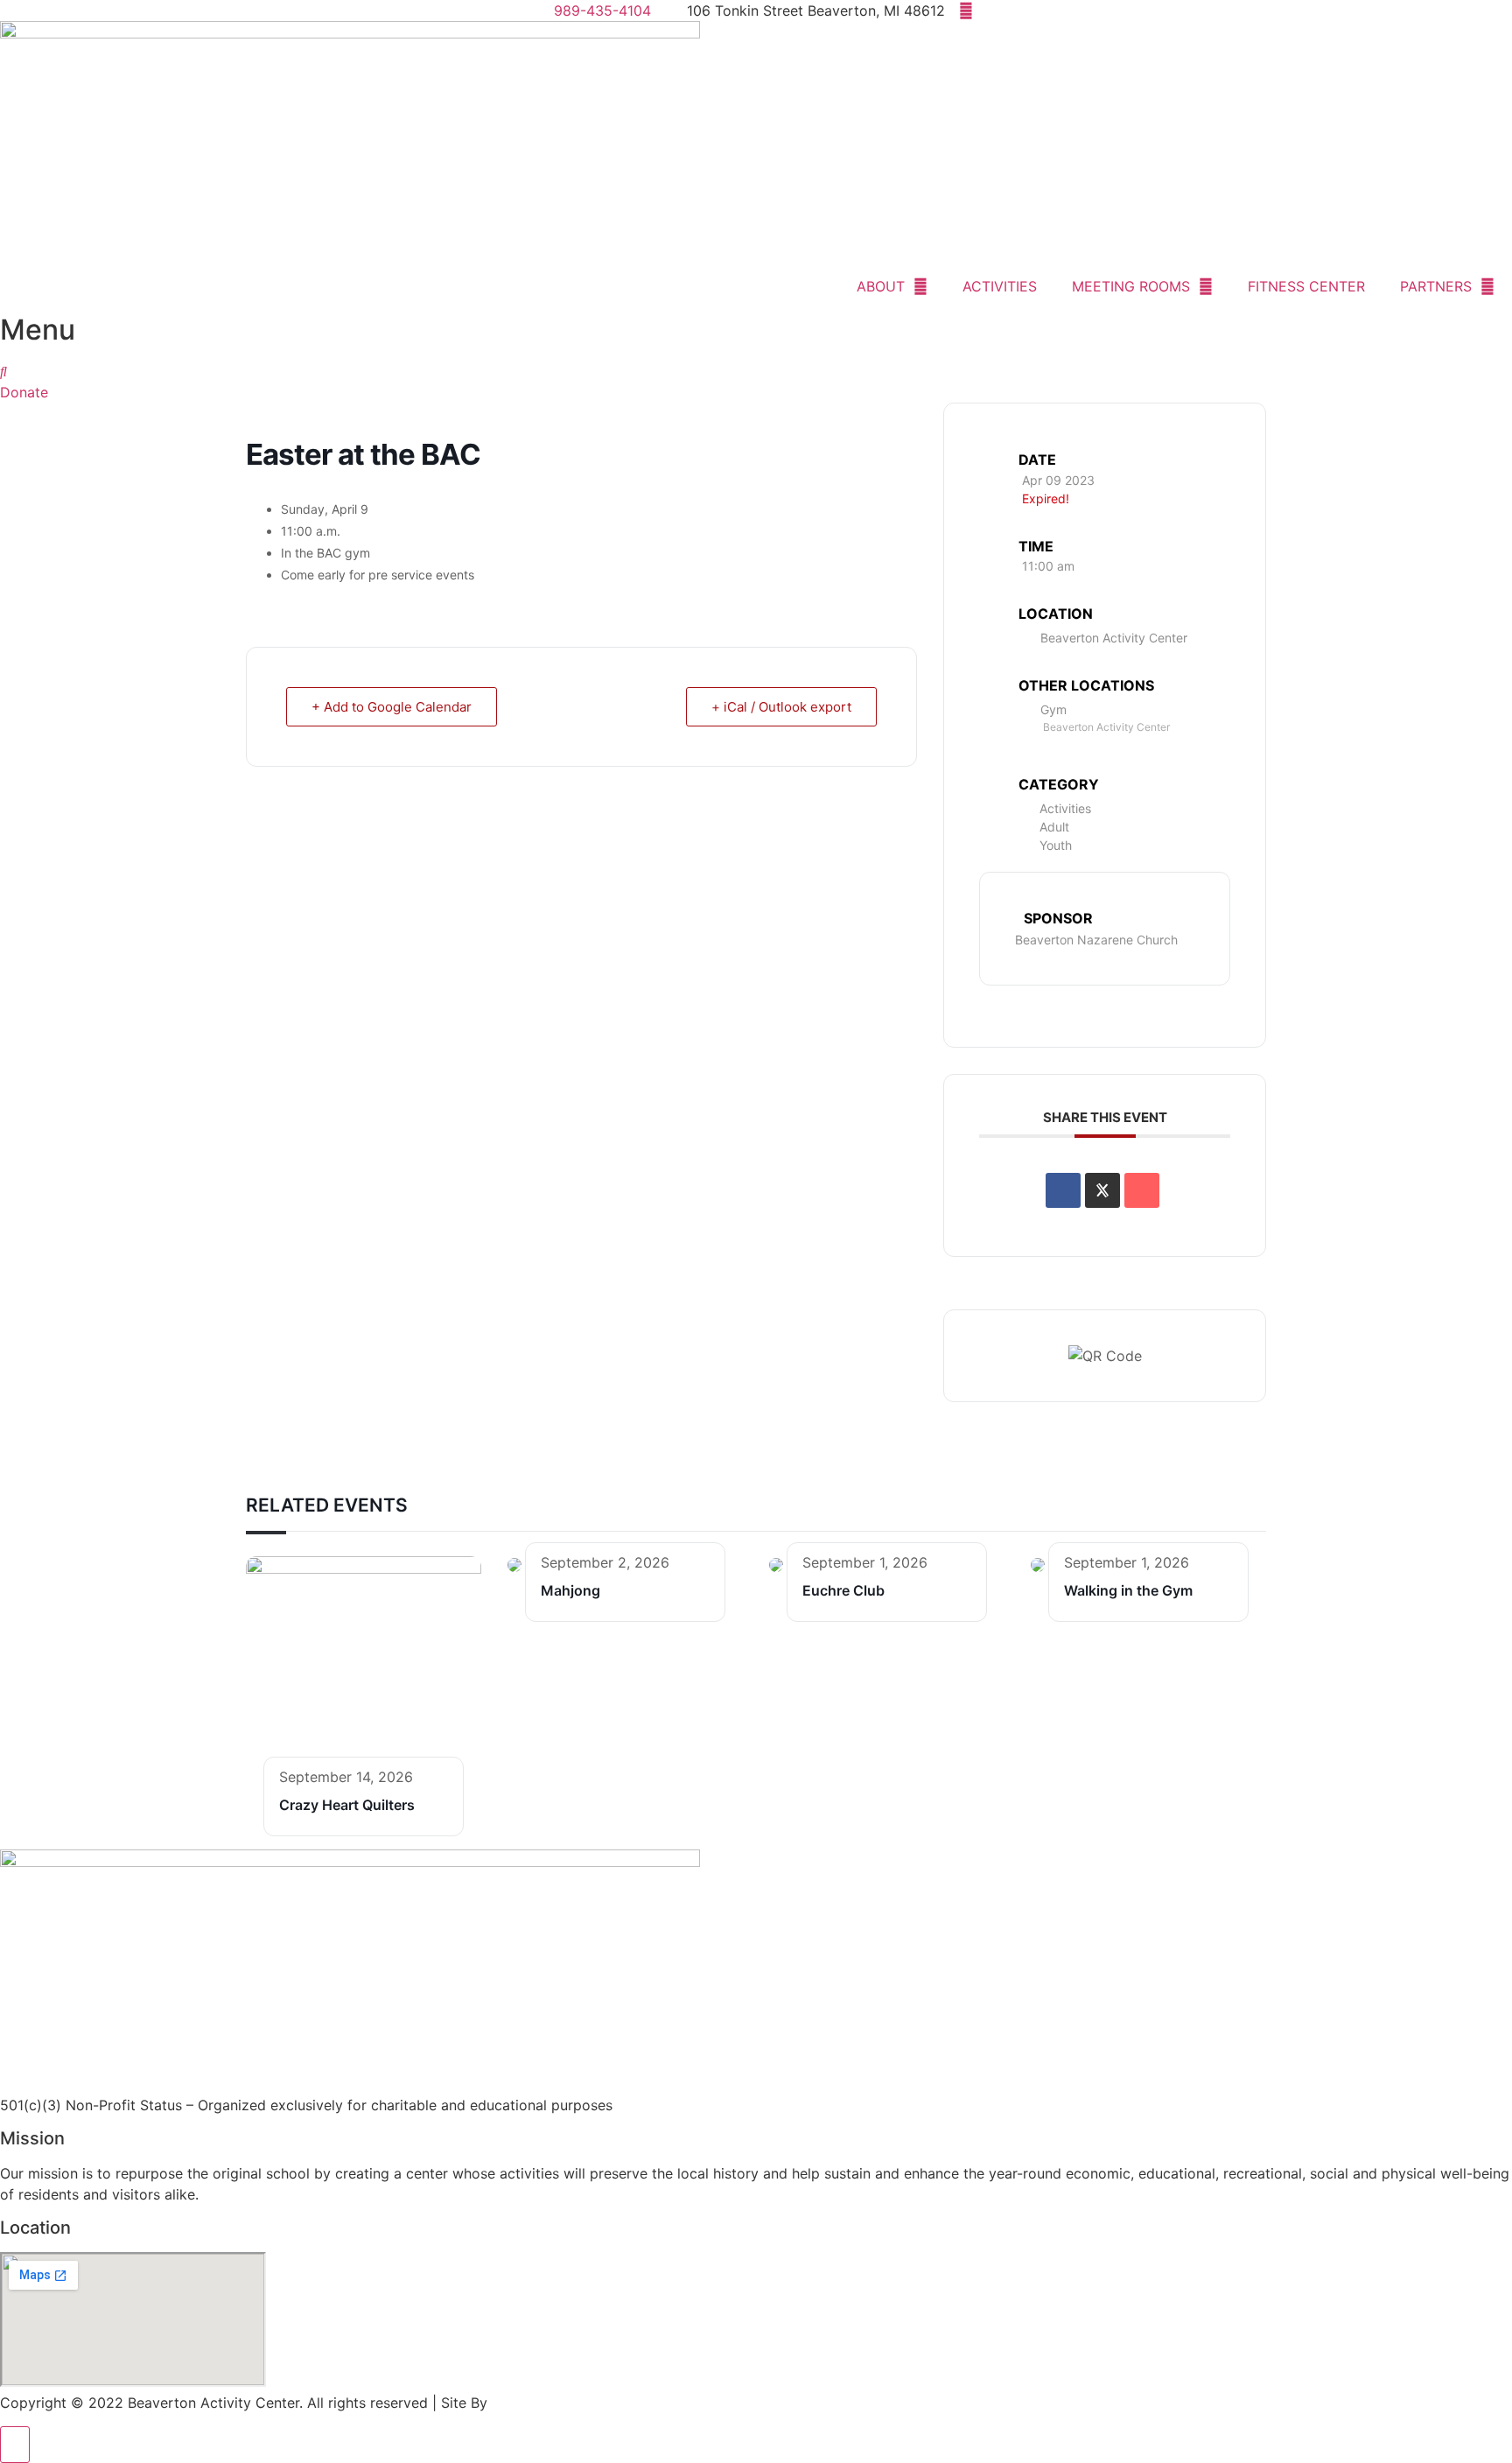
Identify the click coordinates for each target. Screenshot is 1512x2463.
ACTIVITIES (1000, 286)
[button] (3, 371)
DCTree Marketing (552, 2403)
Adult (1054, 827)
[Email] (1142, 1190)
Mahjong (570, 1590)
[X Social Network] (1102, 1190)
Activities (1065, 808)
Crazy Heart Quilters (347, 1805)
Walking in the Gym (1128, 1590)
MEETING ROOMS (1131, 286)
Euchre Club (843, 1590)
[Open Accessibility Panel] (15, 2445)
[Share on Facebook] (1063, 1190)
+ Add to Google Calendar (392, 707)
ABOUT (881, 286)
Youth (1056, 845)
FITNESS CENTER (1306, 286)
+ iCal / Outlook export (781, 707)
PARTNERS (1436, 286)
